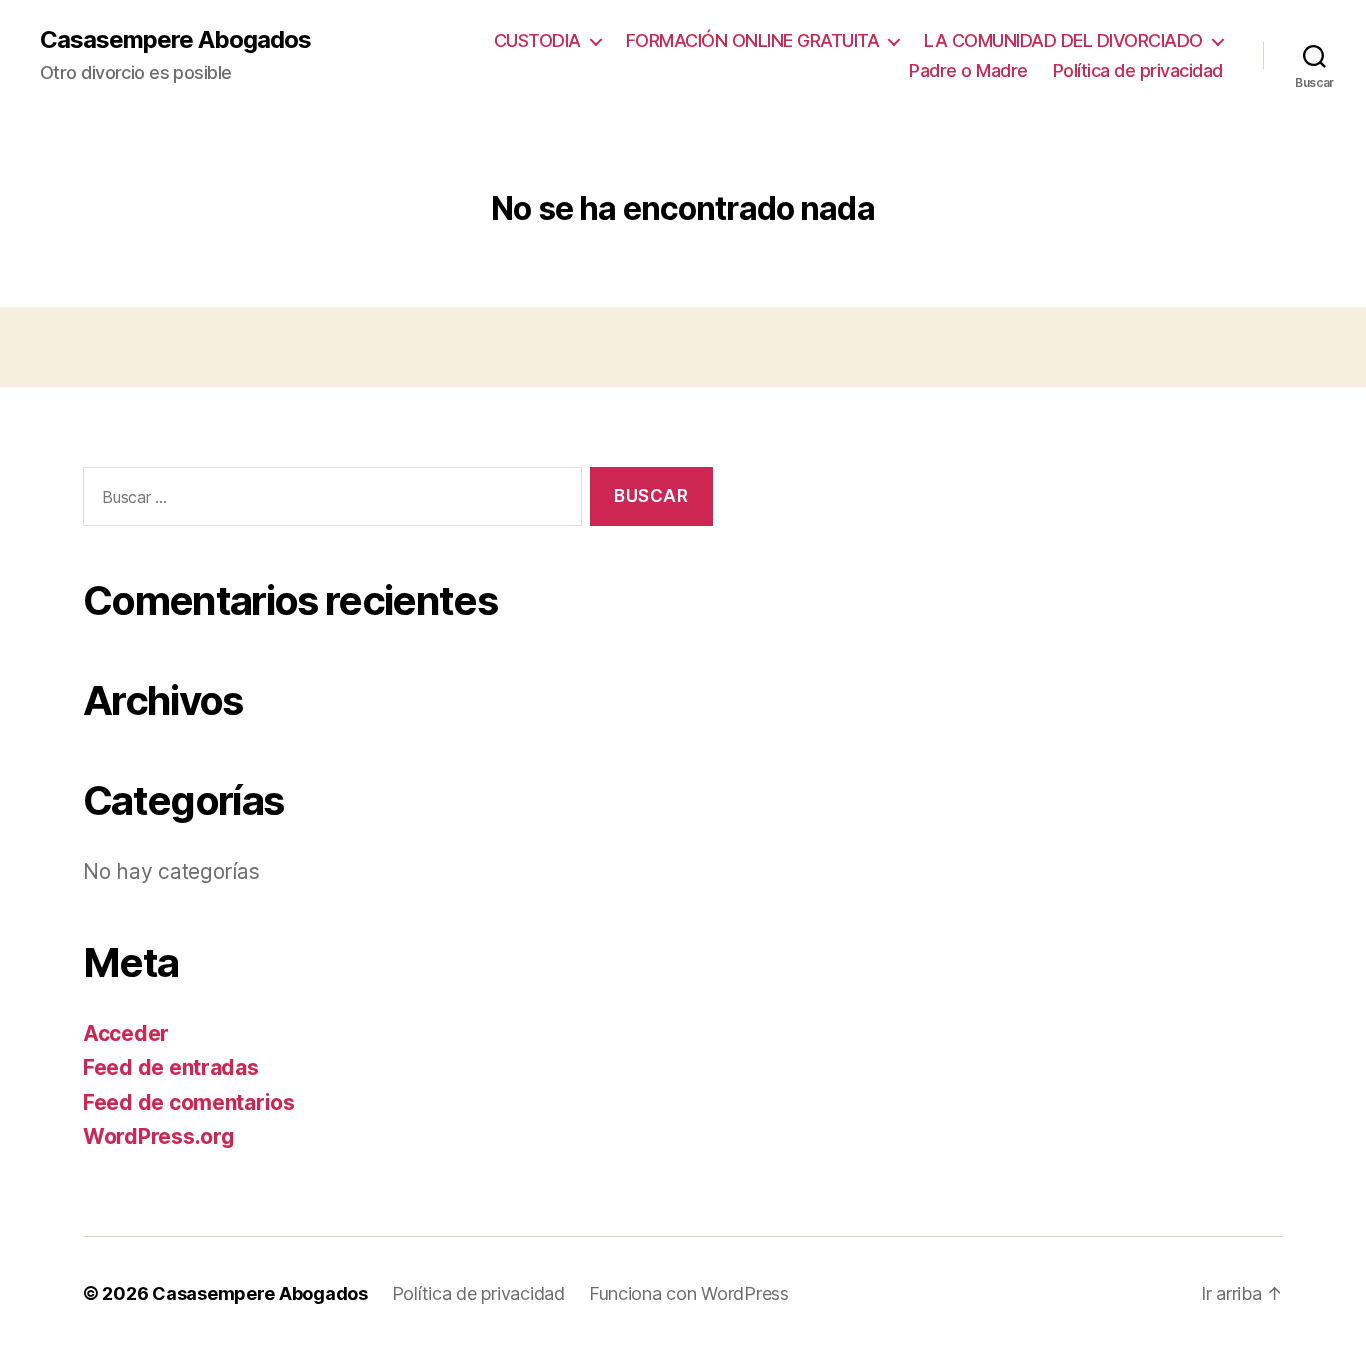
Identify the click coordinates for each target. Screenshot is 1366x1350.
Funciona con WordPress (689, 1293)
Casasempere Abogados (175, 40)
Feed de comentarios (189, 1102)
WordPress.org (159, 1136)
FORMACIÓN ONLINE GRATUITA (753, 40)
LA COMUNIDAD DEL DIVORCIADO (1063, 40)
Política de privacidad (1138, 70)
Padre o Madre (968, 70)
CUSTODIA (537, 40)
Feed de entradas (171, 1067)
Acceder (126, 1033)
